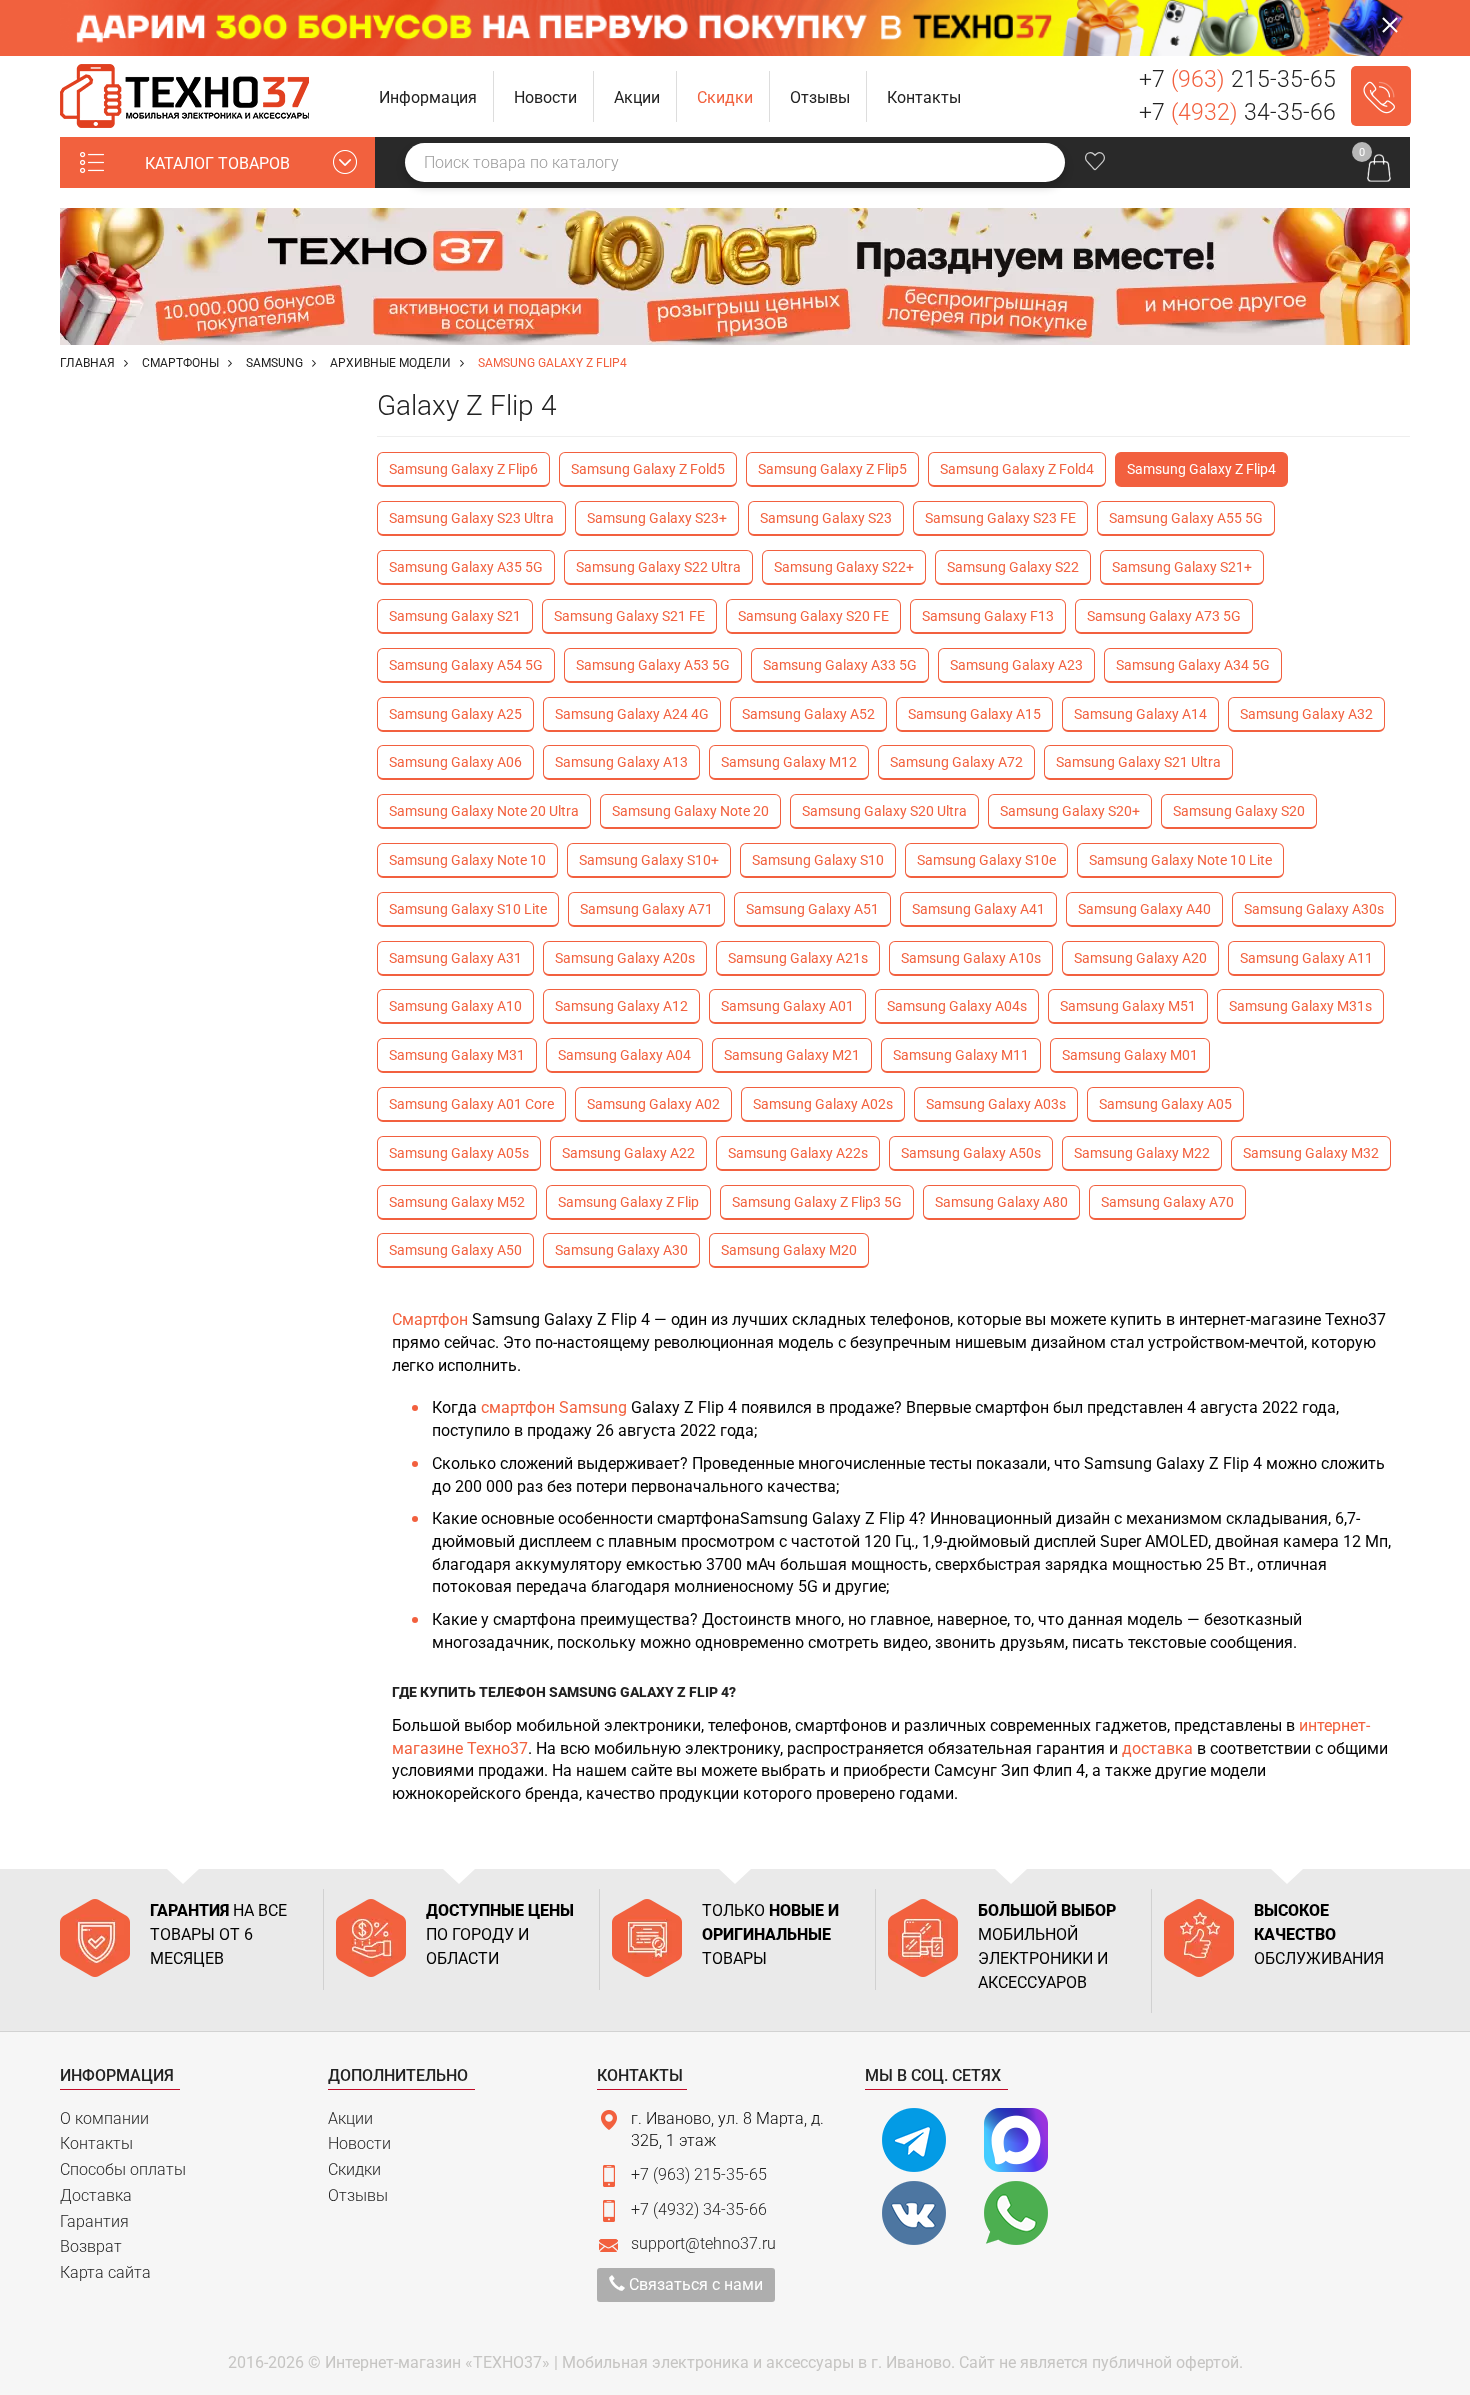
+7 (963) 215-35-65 (699, 2174)
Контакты (96, 2143)
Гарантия (94, 2221)
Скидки (354, 2169)
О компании (104, 2118)
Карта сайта (105, 2272)
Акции (350, 2118)
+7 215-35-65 (1237, 79)
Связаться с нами (694, 2284)
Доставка (96, 2195)
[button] (428, 96)
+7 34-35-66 (1237, 112)
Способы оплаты (123, 2169)
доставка (1157, 1748)
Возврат (91, 2246)
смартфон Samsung (554, 1407)
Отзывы (358, 2195)
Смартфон (432, 1319)
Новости (359, 2143)
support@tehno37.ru (703, 2243)
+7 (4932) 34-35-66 (699, 2209)
